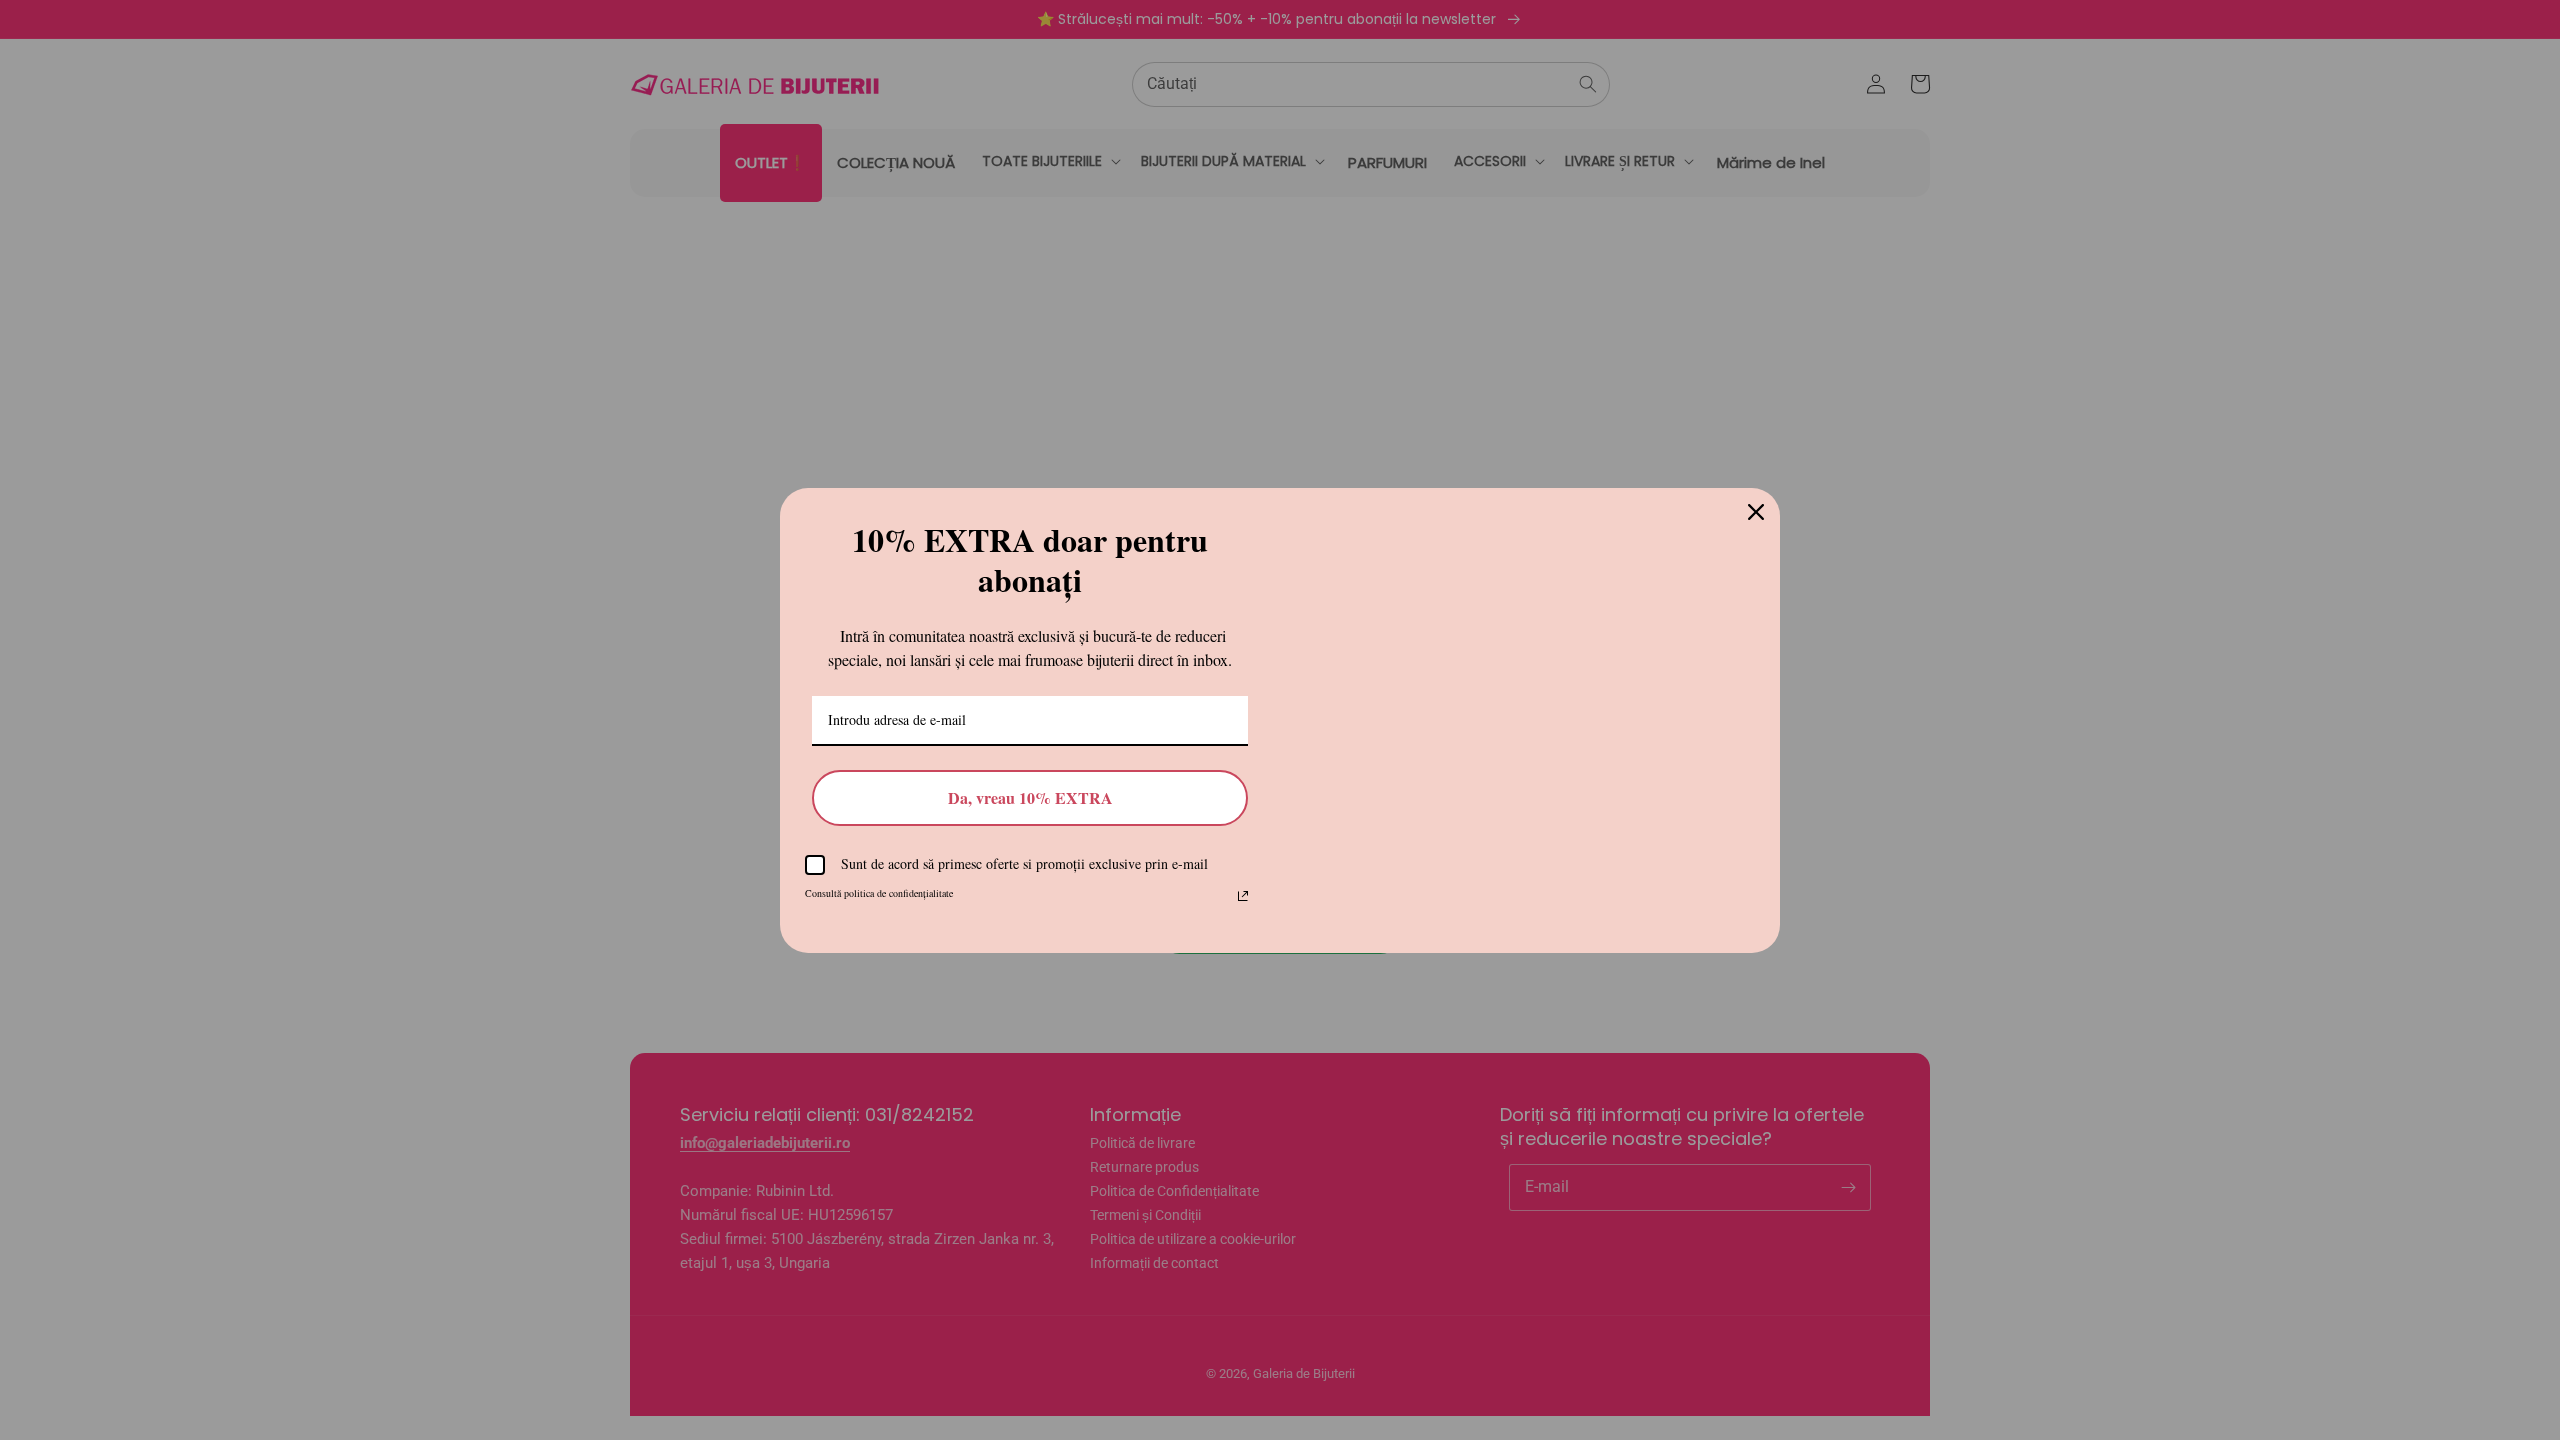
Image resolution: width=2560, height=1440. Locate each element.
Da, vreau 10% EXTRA (1030, 797)
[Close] (1756, 494)
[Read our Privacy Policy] (1243, 896)
